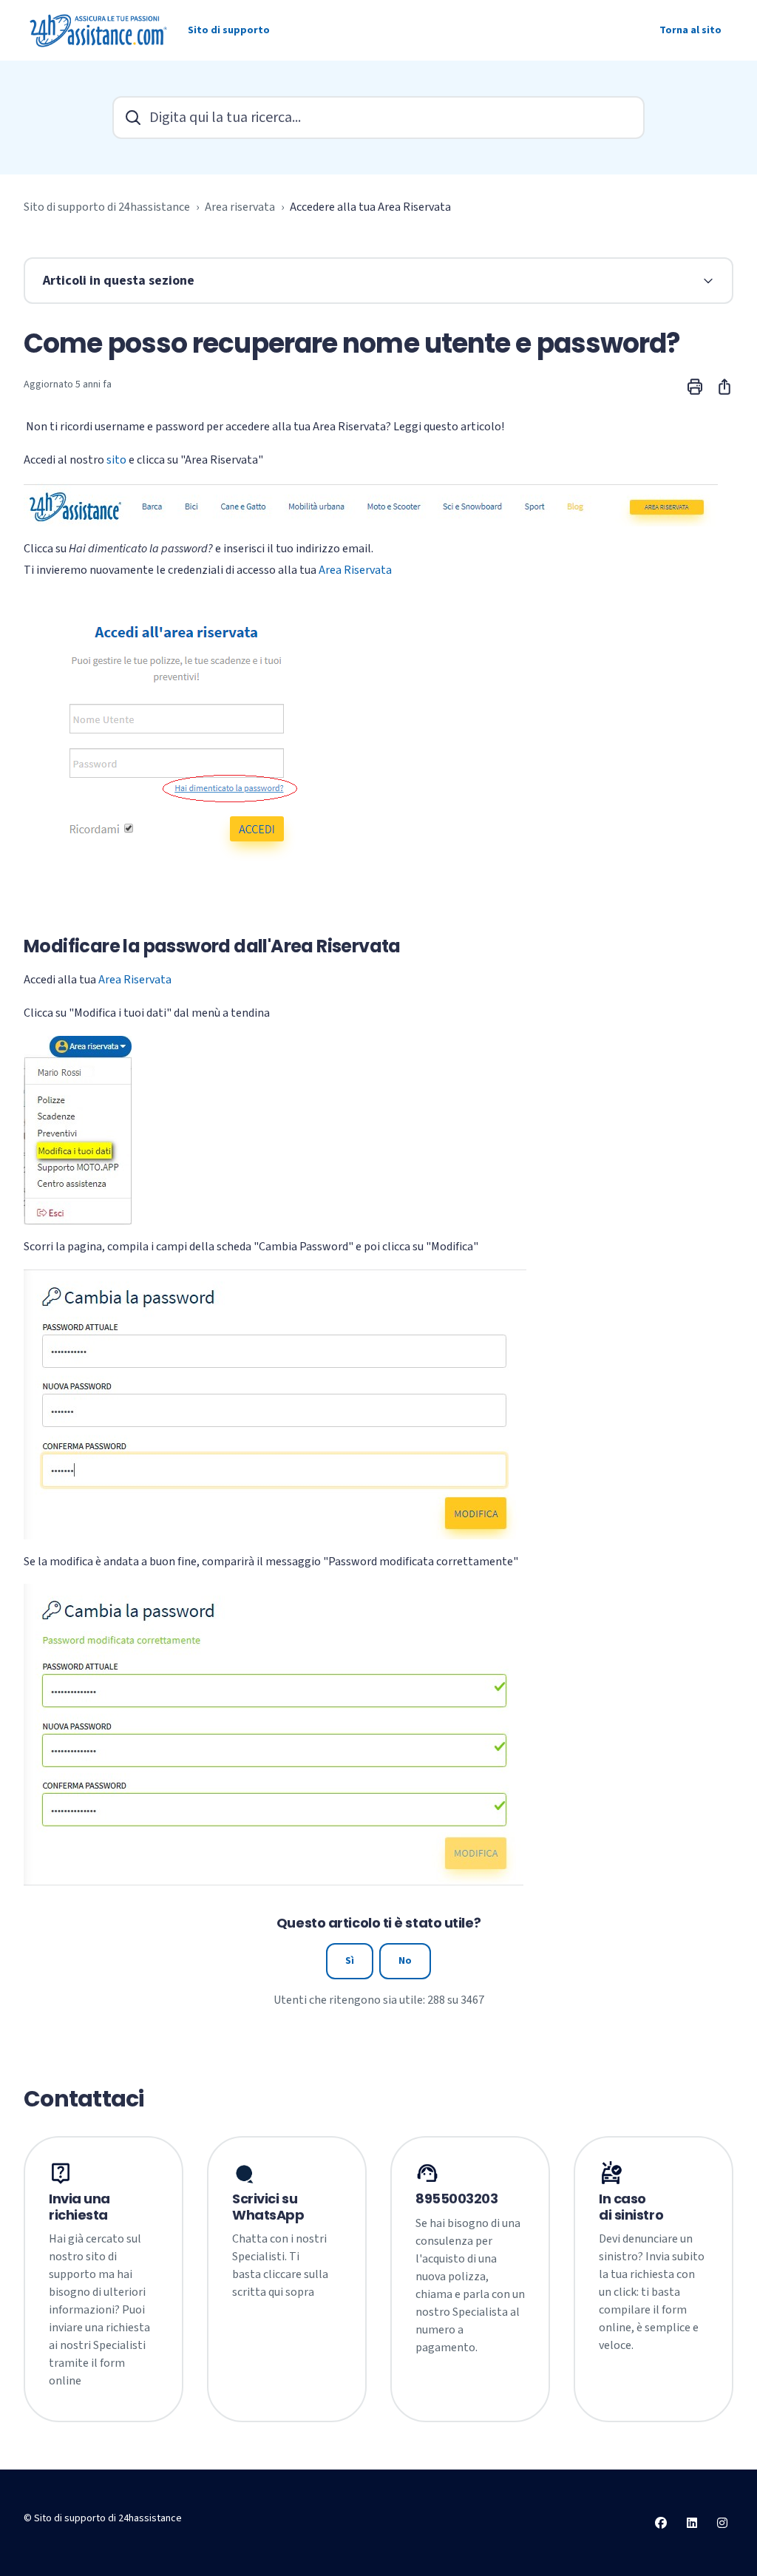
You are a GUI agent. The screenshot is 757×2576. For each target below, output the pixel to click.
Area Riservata (355, 570)
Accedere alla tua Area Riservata (370, 207)
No (405, 1961)
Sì (350, 1961)
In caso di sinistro (631, 2207)
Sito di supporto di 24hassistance (107, 207)
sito (116, 460)
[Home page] (100, 30)
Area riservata (240, 207)
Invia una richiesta (79, 2207)
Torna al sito (690, 30)
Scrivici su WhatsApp (268, 2207)
